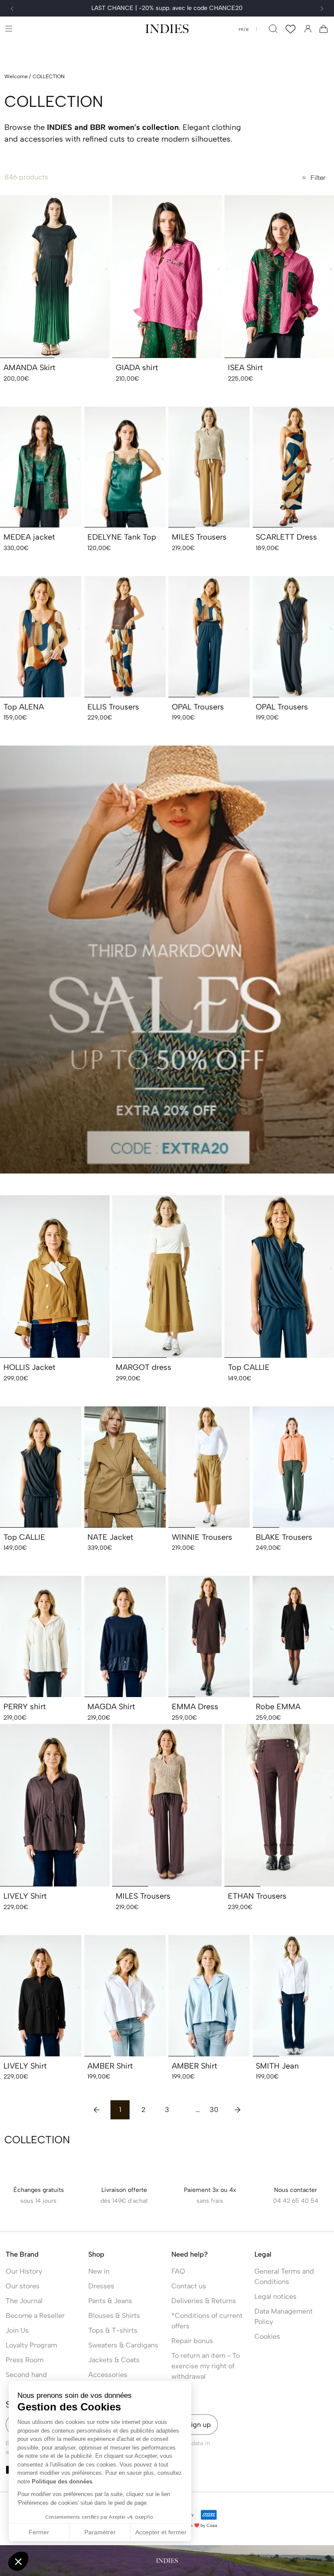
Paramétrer (100, 2532)
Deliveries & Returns (204, 2301)
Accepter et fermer (161, 2532)
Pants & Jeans (110, 2301)
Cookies (267, 2336)
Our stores (23, 2286)
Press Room (25, 2360)
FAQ (178, 2271)
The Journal (24, 2301)
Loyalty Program (31, 2345)
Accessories (108, 2375)
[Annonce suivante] (322, 9)
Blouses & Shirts (114, 2316)
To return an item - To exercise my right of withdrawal (205, 2366)
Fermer (39, 2532)
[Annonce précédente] (12, 9)
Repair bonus (192, 2341)
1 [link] (120, 2110)
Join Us (17, 2330)
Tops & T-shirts (113, 2330)
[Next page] (237, 2110)
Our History (24, 2271)
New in (99, 2271)
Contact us (189, 2286)
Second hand (26, 2375)
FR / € (244, 30)
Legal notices (276, 2296)
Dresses (101, 2286)
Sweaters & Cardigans (123, 2345)
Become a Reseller (35, 2316)
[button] (8, 28)
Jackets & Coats (114, 2360)
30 (214, 2110)
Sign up (199, 2425)
